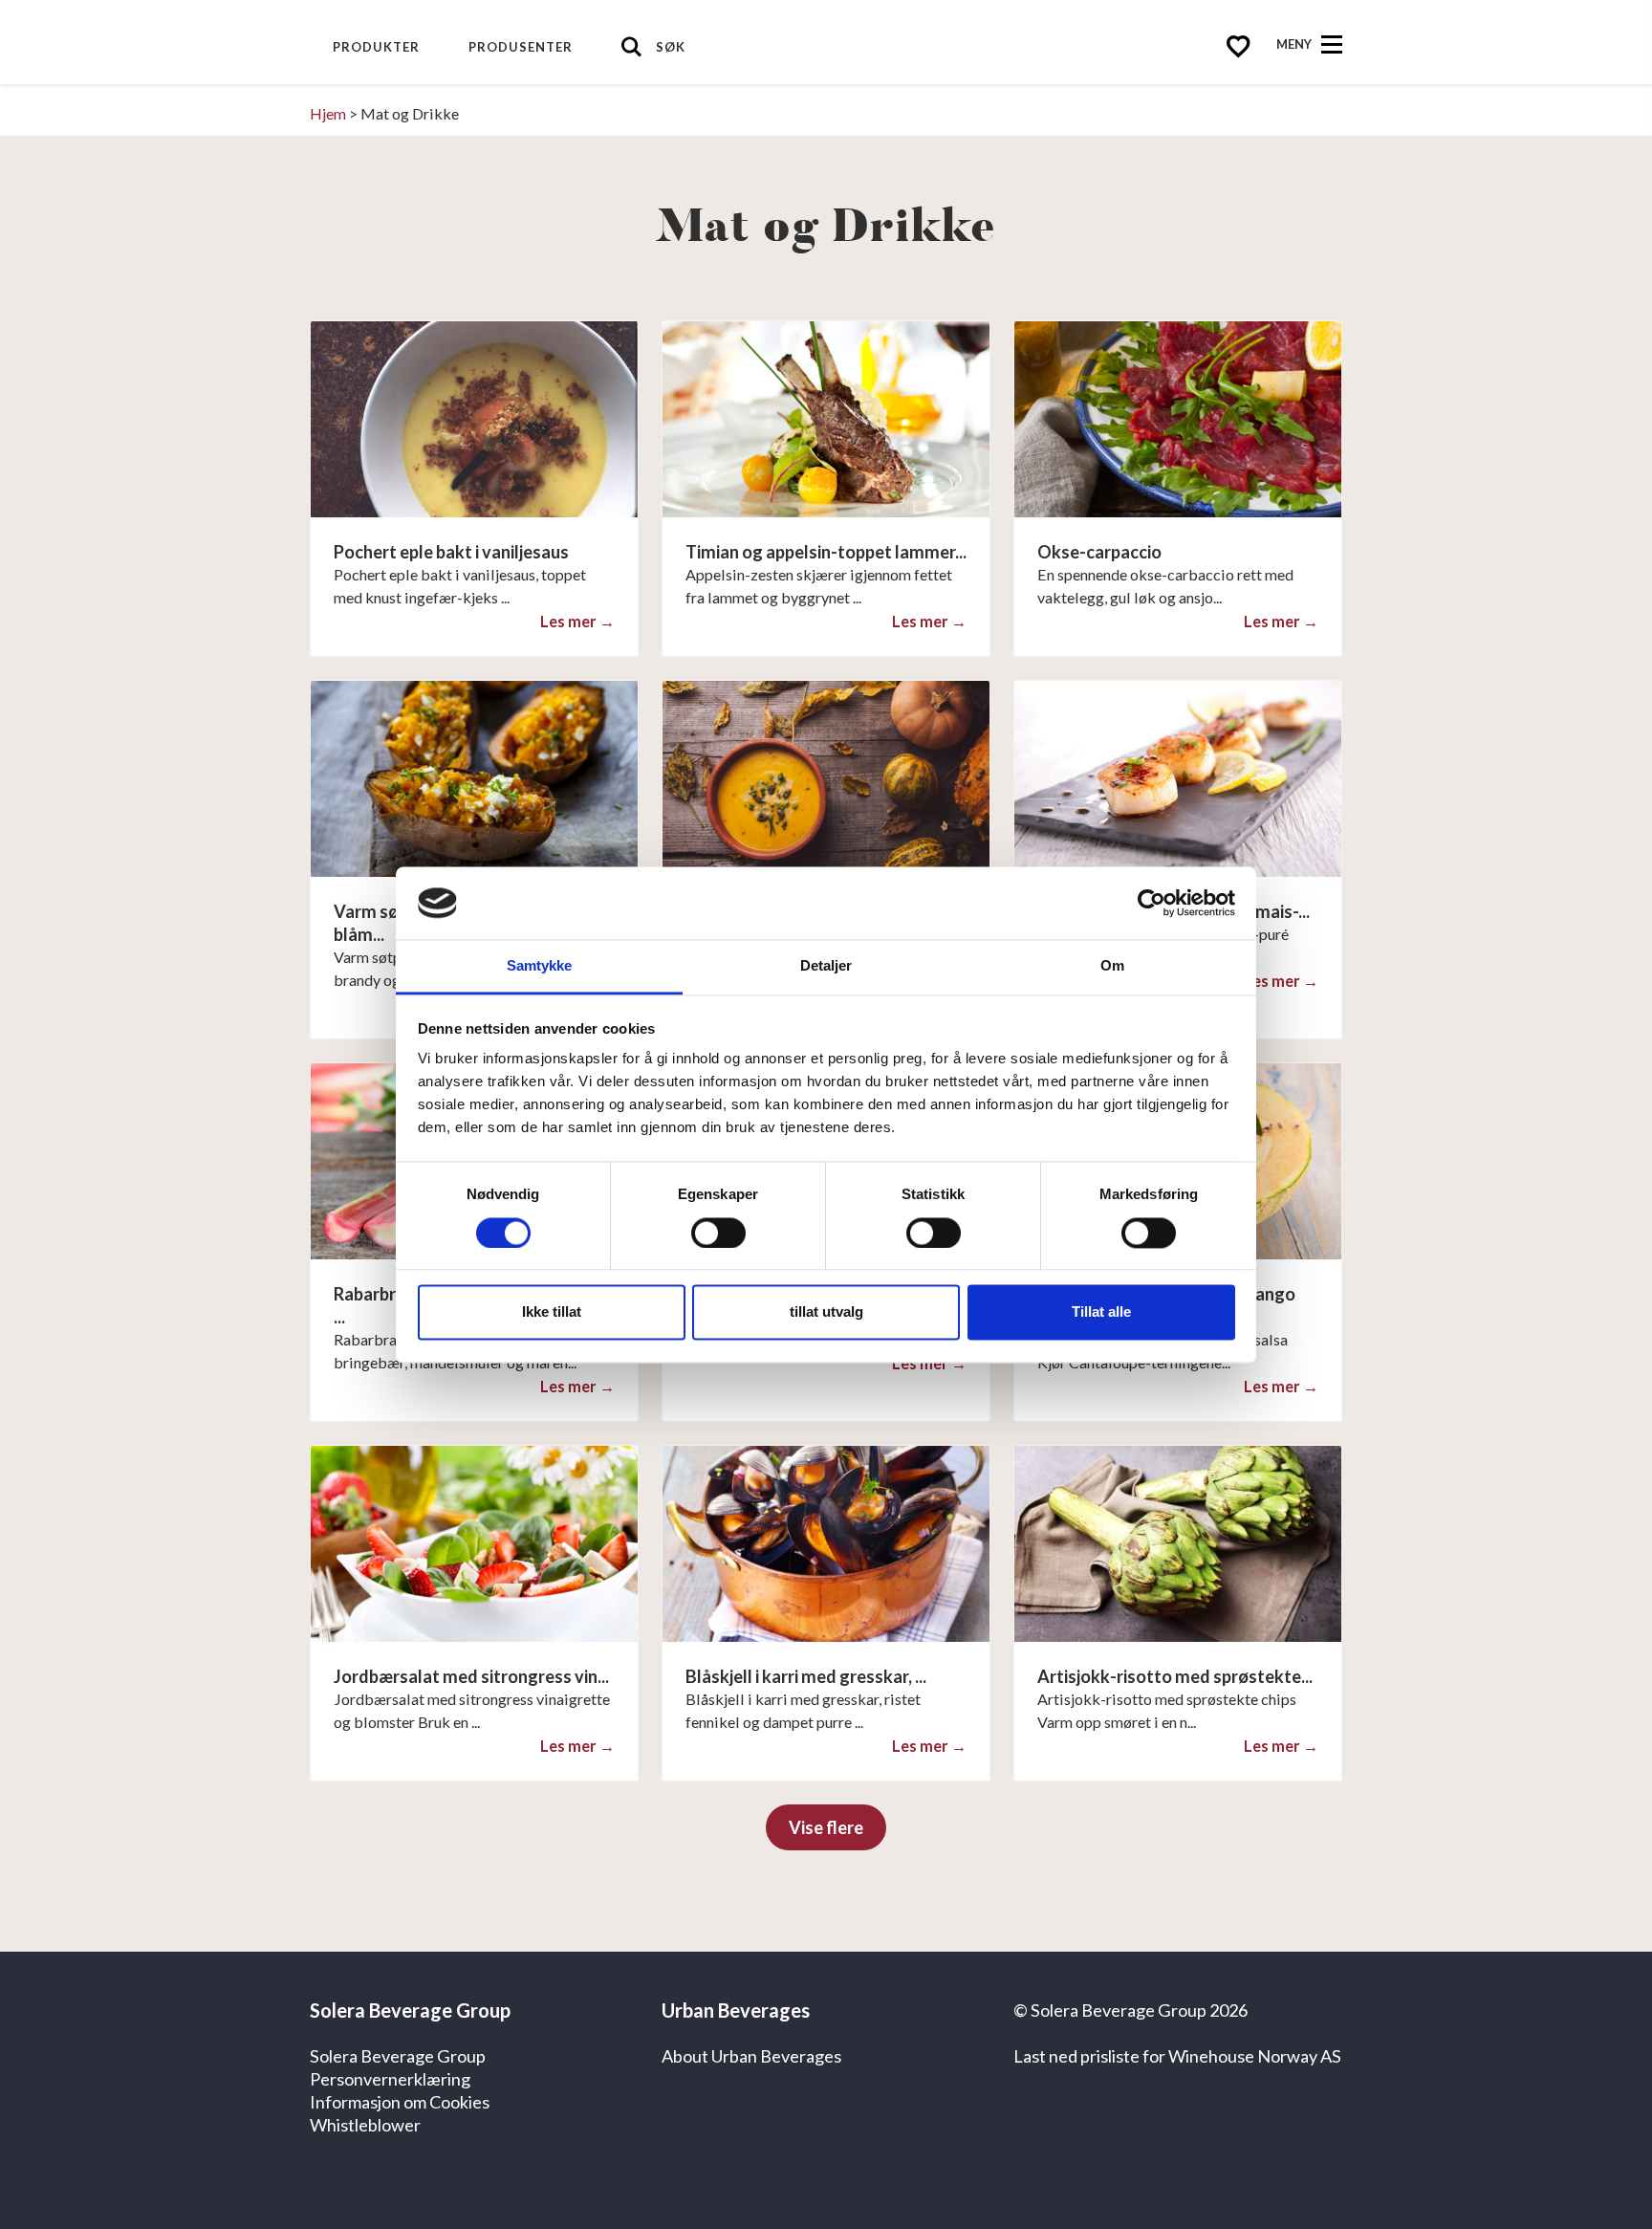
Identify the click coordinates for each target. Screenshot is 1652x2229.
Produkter (376, 47)
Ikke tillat (552, 1312)
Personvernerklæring (390, 2079)
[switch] (718, 1233)
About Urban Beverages (751, 2056)
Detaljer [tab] (826, 966)
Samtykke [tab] (540, 966)
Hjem (328, 113)
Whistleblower (365, 2125)
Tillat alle (1101, 1312)
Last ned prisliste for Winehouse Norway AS (1177, 2056)
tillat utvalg (826, 1312)
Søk (671, 47)
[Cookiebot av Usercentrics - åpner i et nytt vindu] (1152, 903)
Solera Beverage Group (398, 2056)
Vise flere (826, 1827)
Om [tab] (1112, 966)
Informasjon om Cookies (400, 2102)
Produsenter (521, 47)
